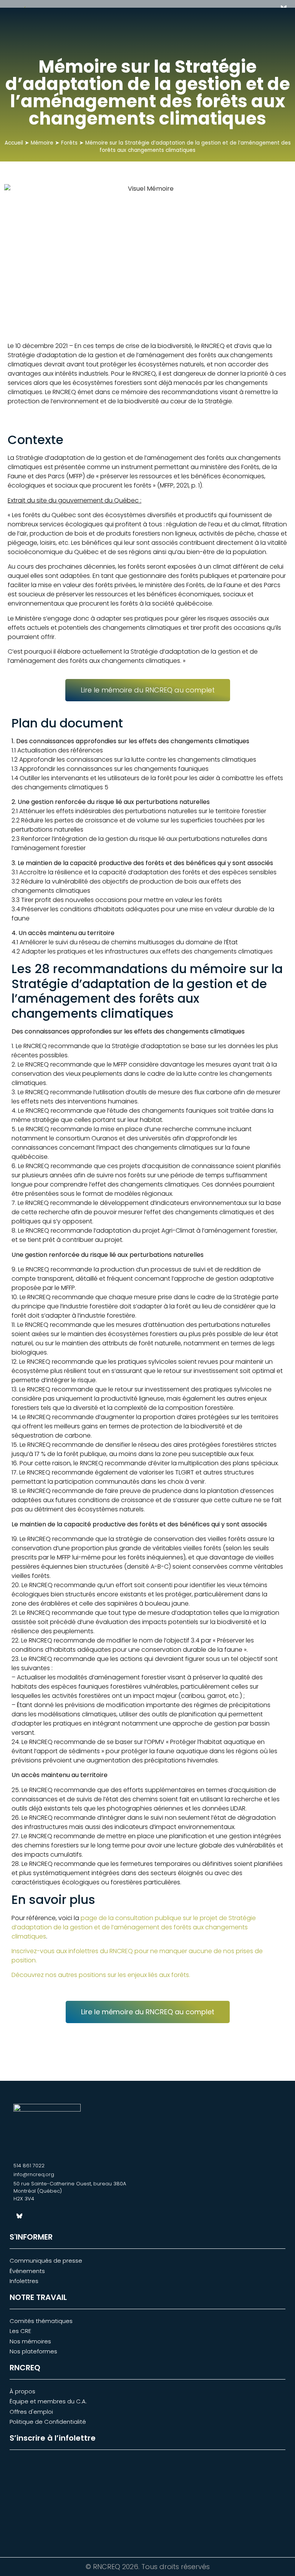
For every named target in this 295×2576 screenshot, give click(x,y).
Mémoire (43, 143)
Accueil (15, 143)
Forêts (70, 143)
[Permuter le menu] (252, 19)
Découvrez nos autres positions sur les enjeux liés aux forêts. (101, 1975)
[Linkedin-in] (33, 2216)
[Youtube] (46, 2216)
